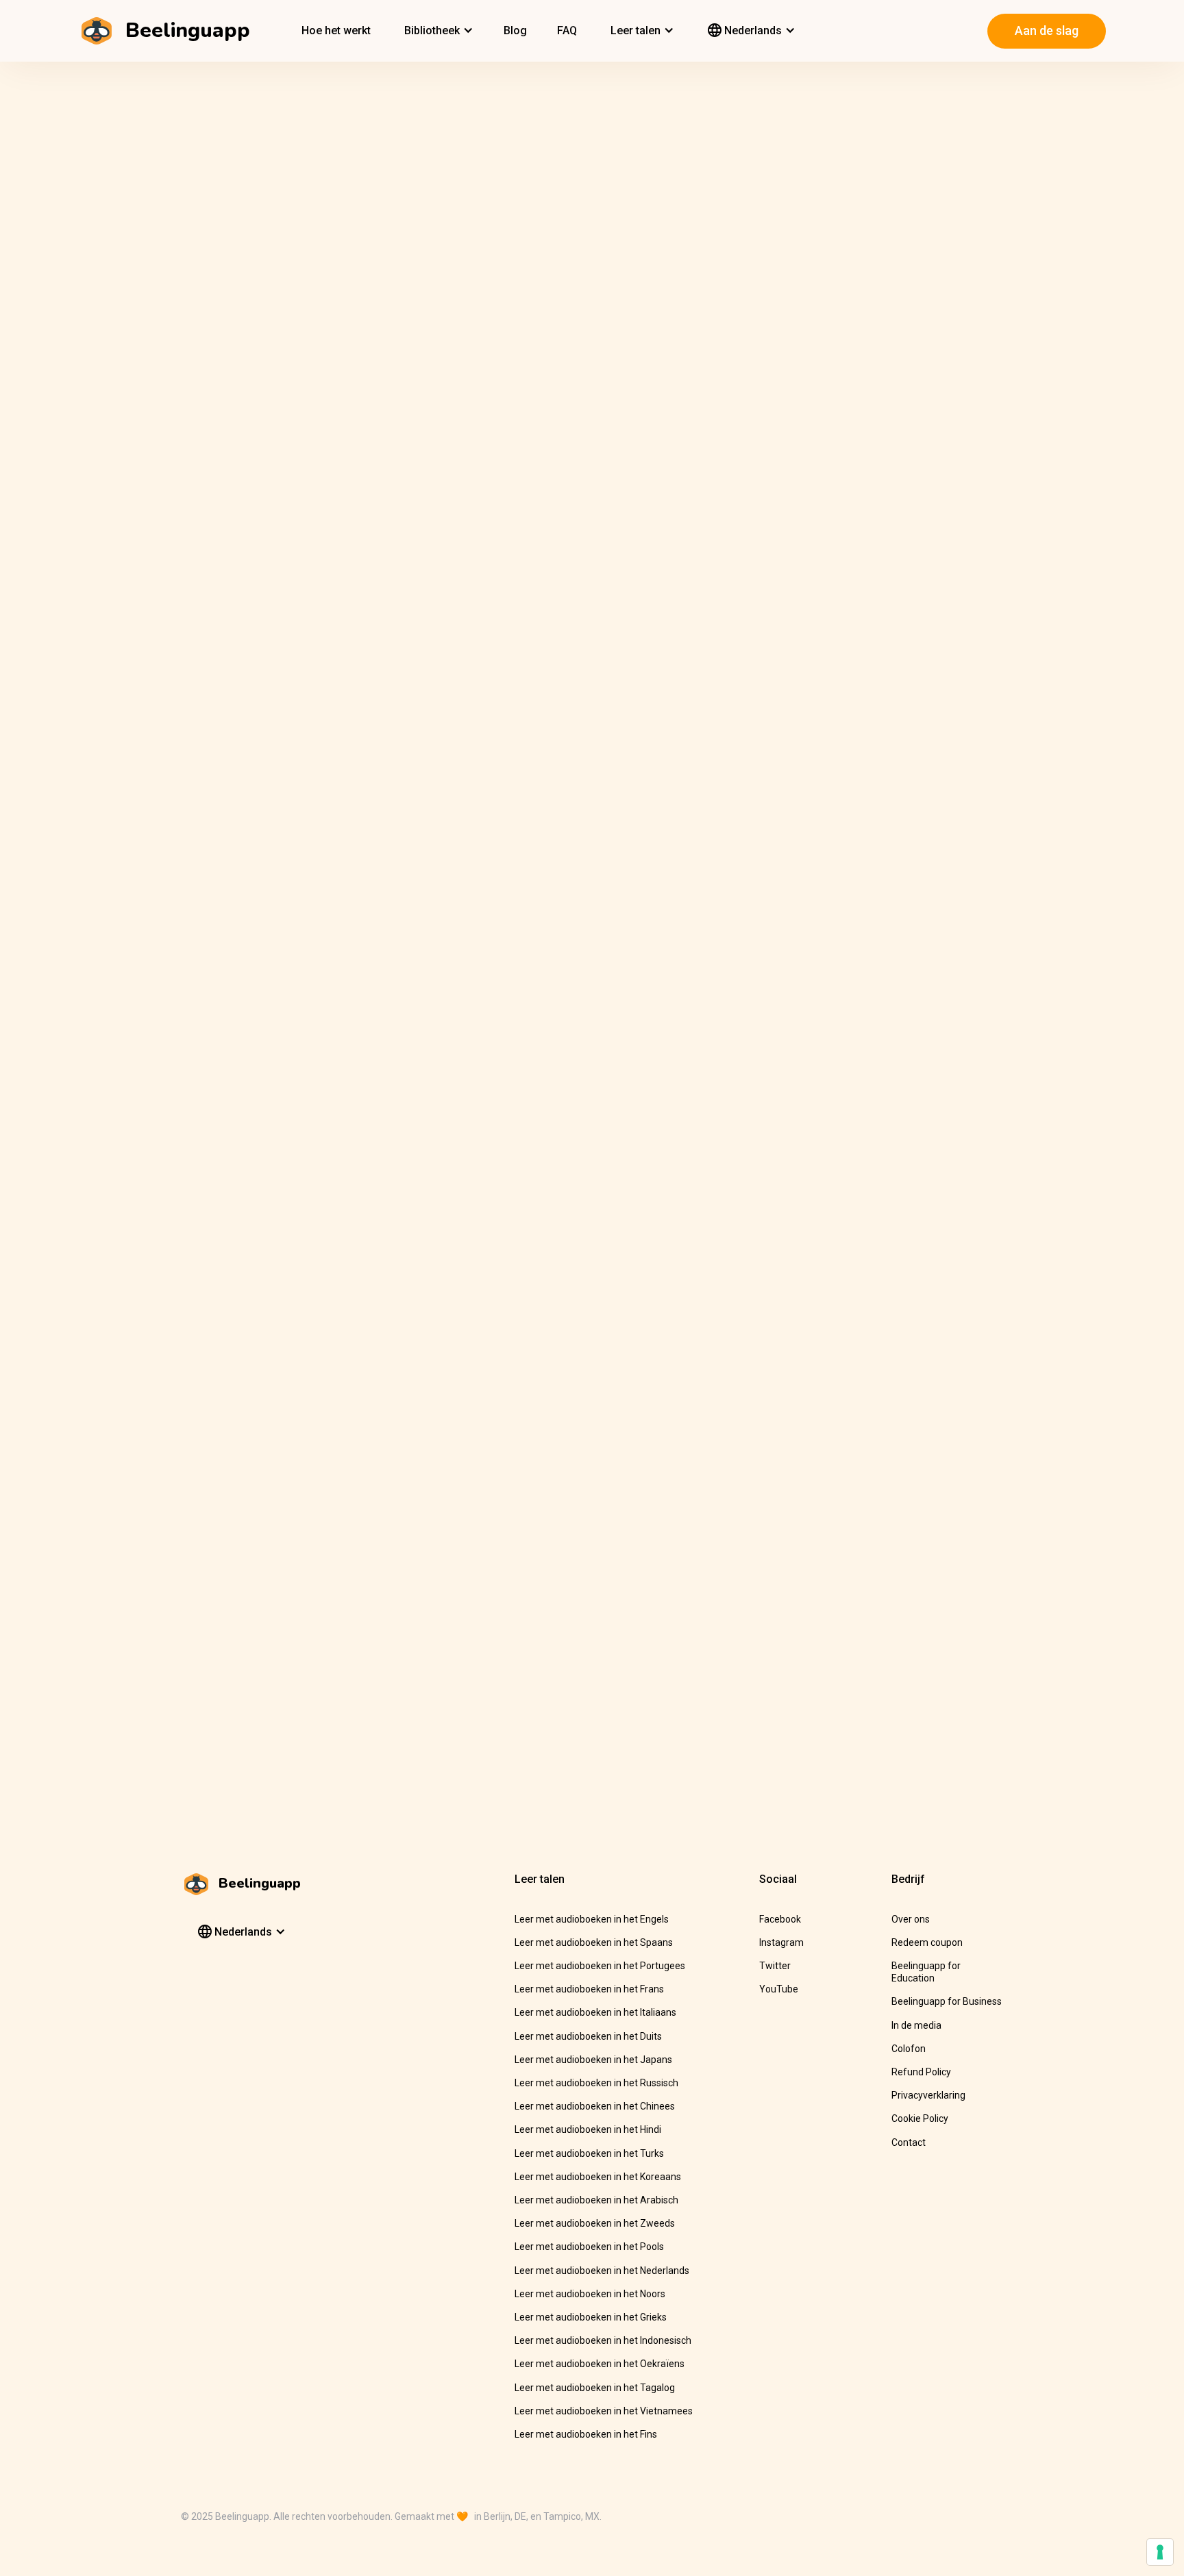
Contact (909, 2142)
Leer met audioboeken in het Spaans (594, 1942)
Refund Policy (921, 2072)
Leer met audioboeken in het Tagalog (595, 2388)
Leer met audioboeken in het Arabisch (596, 2200)
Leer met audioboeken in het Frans (589, 1989)
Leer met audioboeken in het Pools (589, 2247)
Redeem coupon (927, 1942)
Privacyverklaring (928, 2095)
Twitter (775, 1966)
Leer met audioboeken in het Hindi (588, 2129)
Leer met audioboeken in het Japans (593, 2060)
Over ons (911, 1919)
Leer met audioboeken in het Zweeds (595, 2223)
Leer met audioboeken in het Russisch (596, 2083)
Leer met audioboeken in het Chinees (595, 2106)
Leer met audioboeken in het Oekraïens (600, 2364)
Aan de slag (1047, 30)
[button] (437, 31)
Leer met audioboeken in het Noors (590, 2294)
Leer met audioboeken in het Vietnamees (604, 2411)
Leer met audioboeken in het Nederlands (602, 2271)
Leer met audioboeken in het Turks (589, 2153)
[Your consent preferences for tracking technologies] (1160, 2552)
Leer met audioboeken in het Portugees (600, 1966)
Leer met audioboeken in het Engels (592, 1919)
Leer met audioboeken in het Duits (588, 2036)
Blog (515, 30)
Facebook (780, 1919)
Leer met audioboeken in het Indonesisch (603, 2340)
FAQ (567, 30)
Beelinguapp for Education (926, 1972)
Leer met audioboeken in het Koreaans (598, 2177)
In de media (916, 2025)
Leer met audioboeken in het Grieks (591, 2317)
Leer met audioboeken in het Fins (586, 2434)
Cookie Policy (920, 2118)
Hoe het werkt (336, 30)
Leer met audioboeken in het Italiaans (595, 2012)
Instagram (781, 1942)
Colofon (909, 2049)
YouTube (779, 1989)
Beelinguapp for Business (947, 2001)
